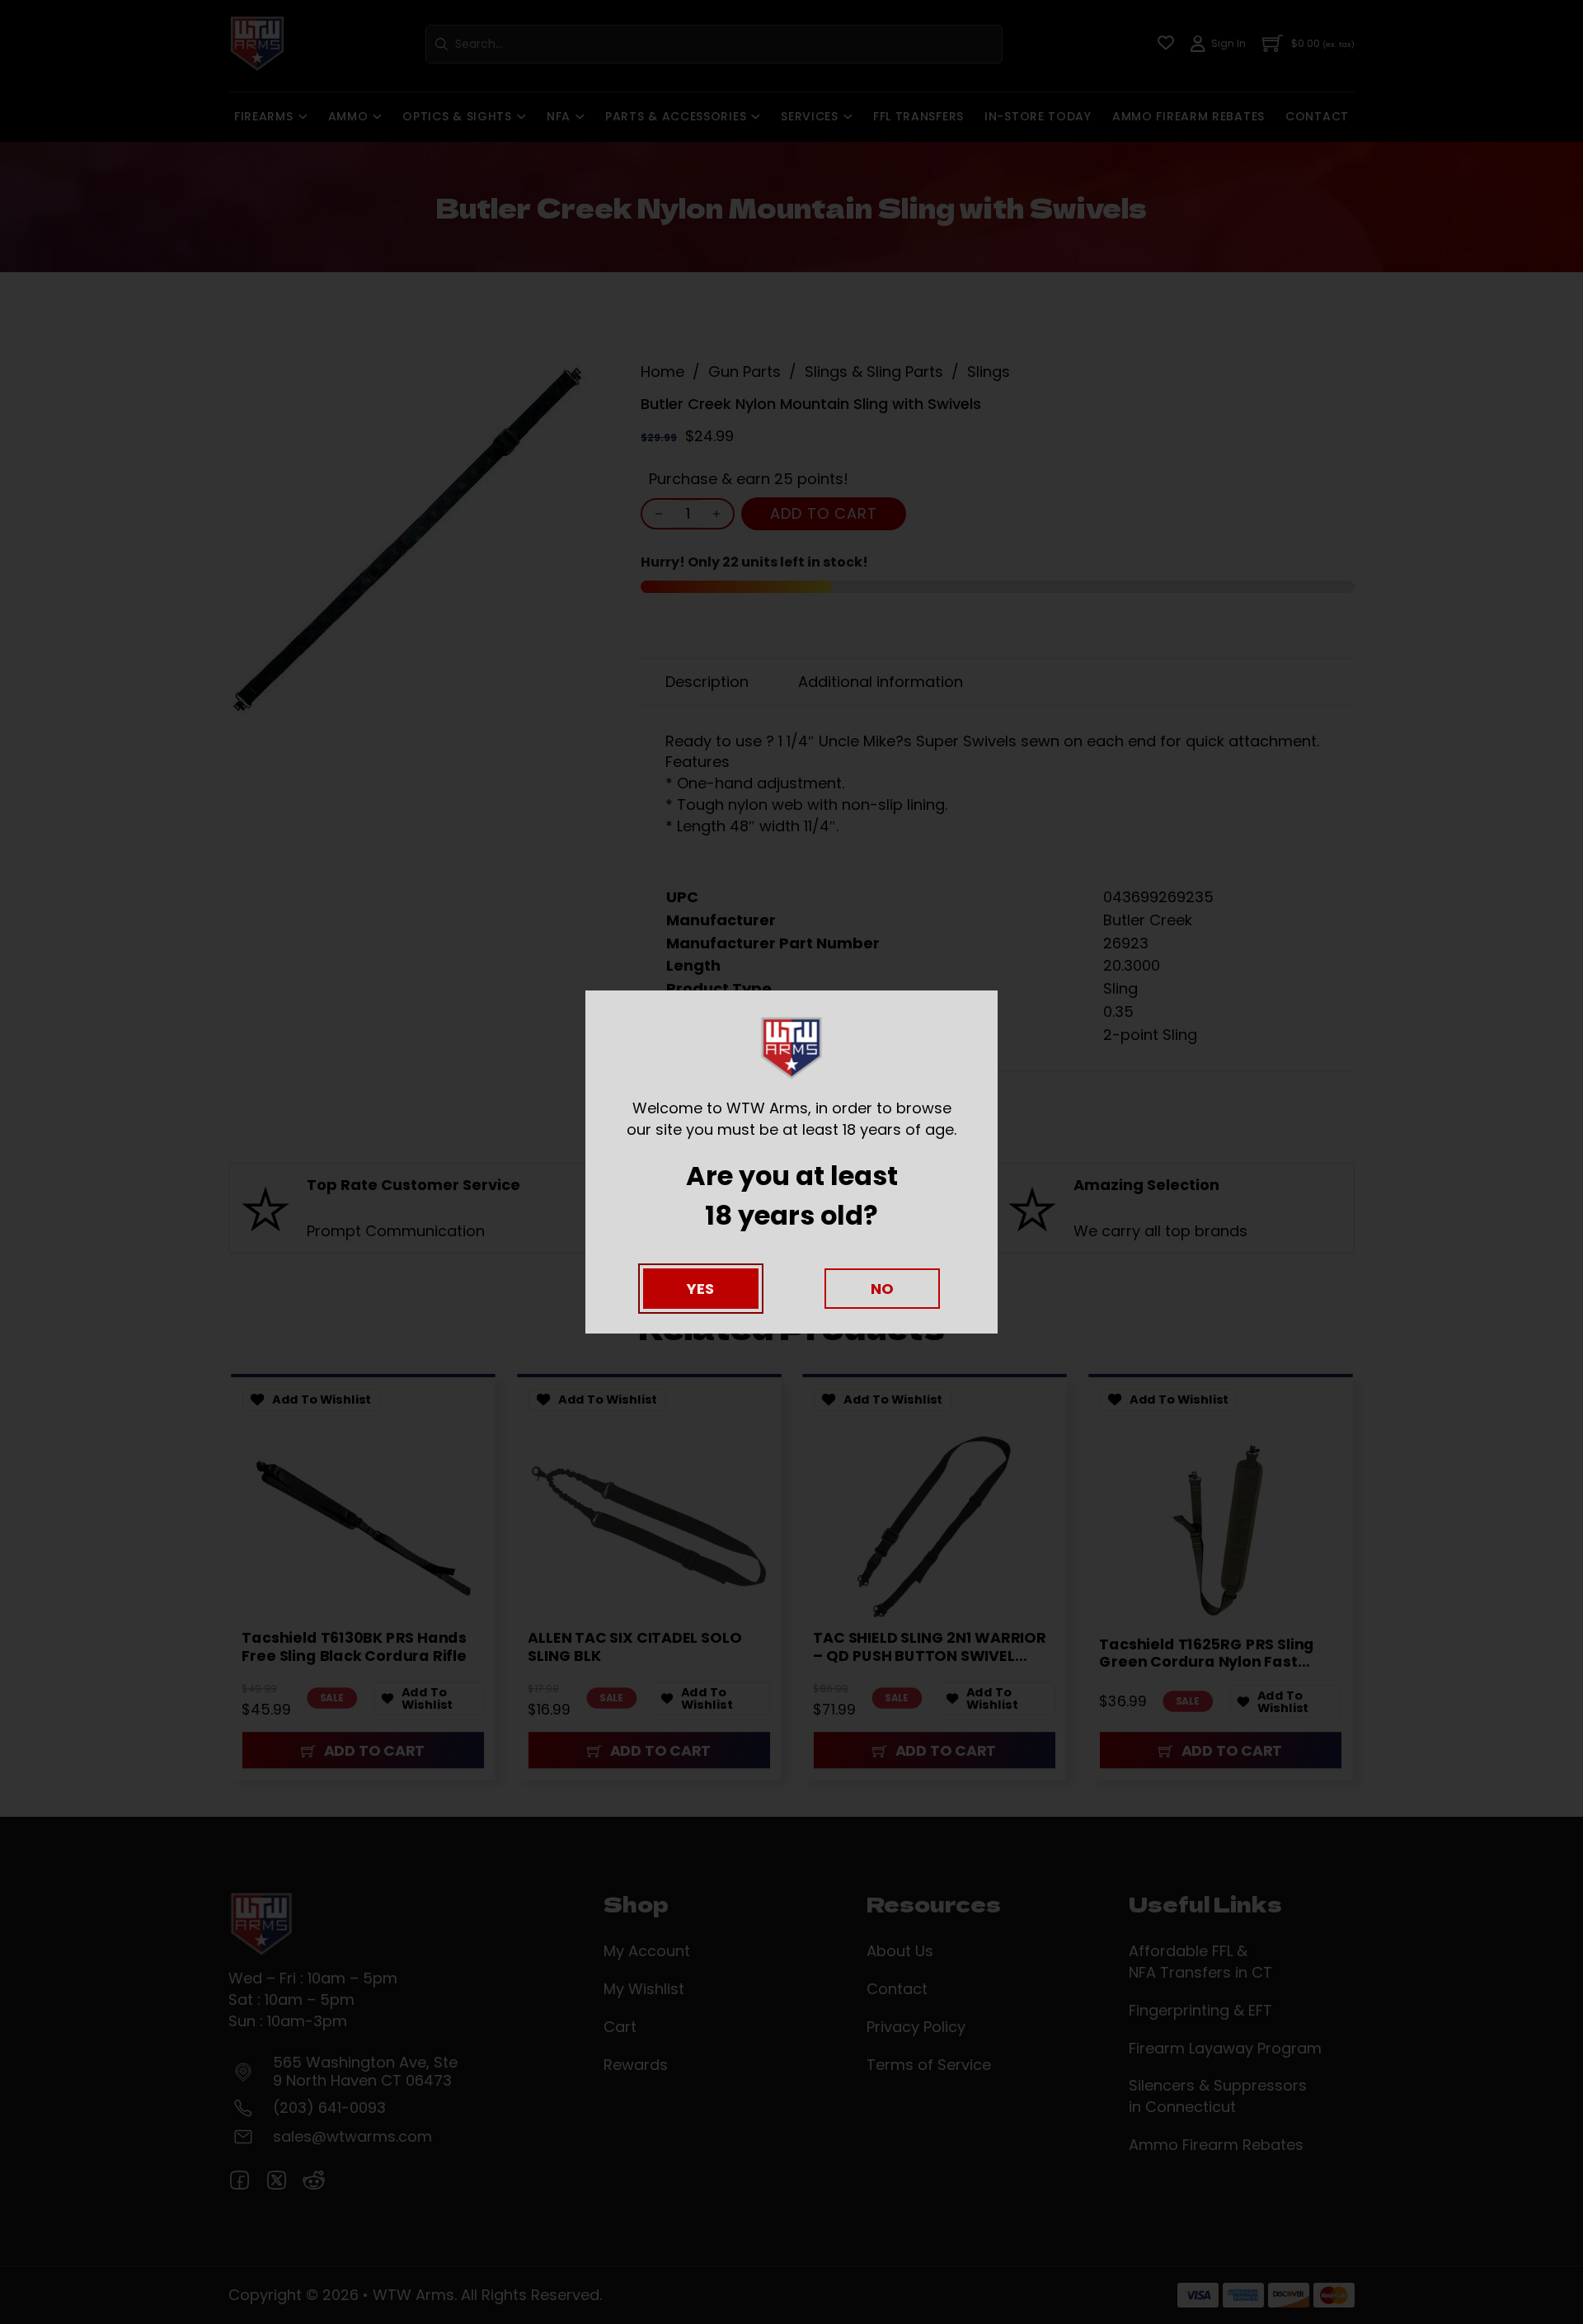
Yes (700, 1289)
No (882, 1289)
